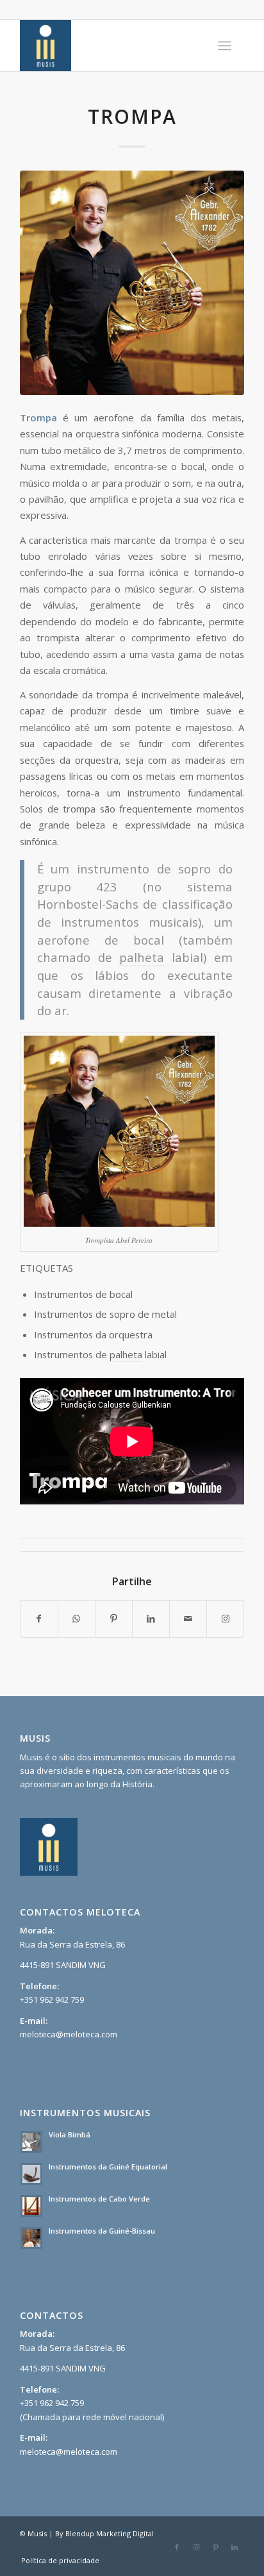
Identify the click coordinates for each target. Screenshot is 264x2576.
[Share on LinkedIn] (151, 1619)
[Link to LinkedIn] (235, 2547)
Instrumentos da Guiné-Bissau (102, 2231)
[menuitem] (225, 46)
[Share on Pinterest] (114, 1619)
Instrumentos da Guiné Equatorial (108, 2167)
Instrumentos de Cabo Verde (99, 2199)
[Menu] (225, 46)
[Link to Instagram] (225, 1619)
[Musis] (110, 46)
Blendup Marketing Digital (110, 2533)
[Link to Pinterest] (215, 2547)
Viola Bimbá (70, 2134)
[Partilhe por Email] (188, 1619)
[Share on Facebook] (39, 1619)
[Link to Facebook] (177, 2547)
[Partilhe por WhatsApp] (77, 1619)
